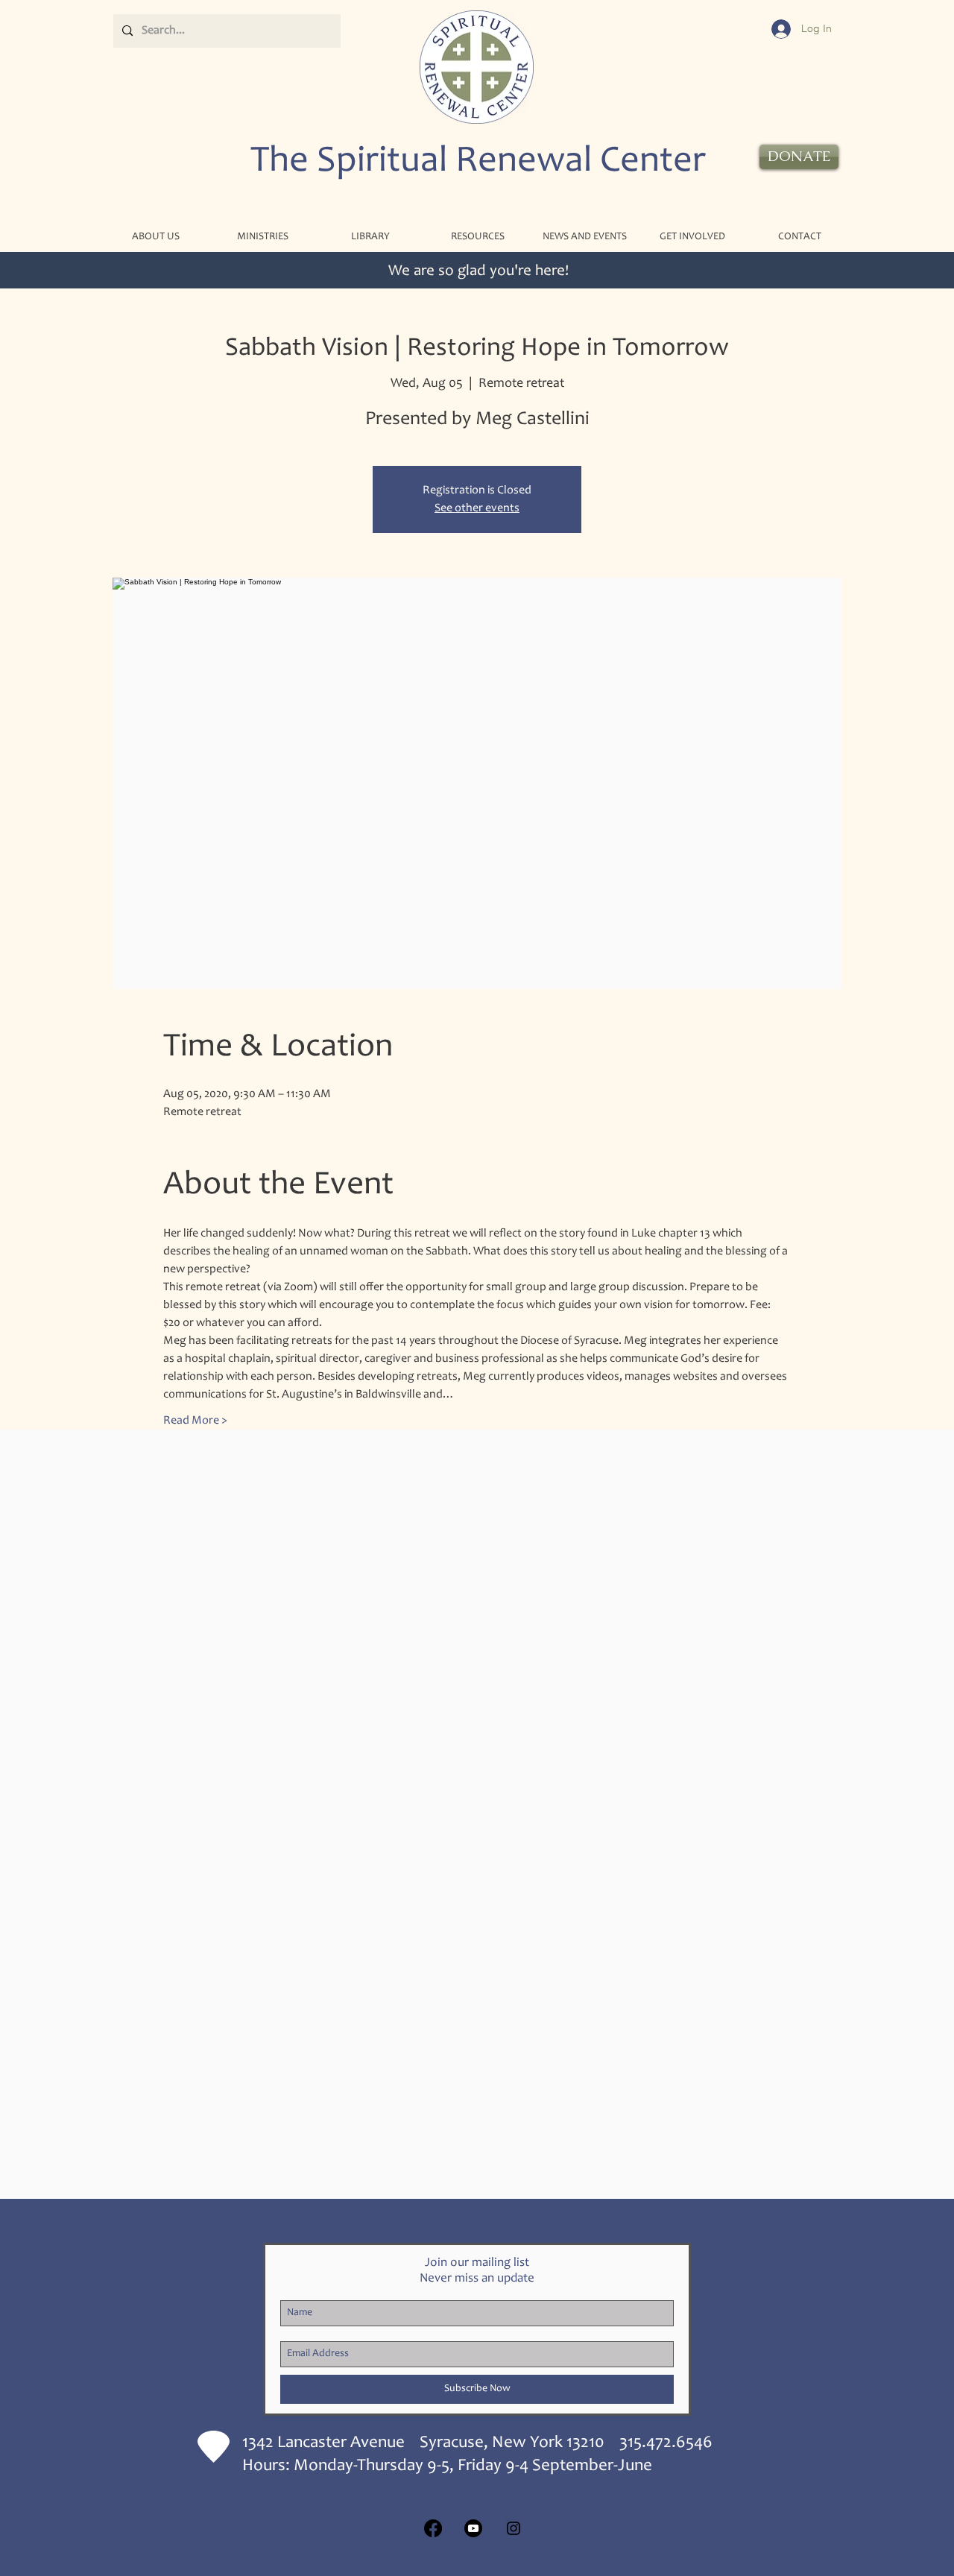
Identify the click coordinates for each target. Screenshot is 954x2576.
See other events (477, 508)
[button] (262, 237)
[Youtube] (473, 2528)
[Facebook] (433, 2528)
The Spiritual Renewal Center (478, 162)
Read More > (195, 1421)
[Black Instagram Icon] (514, 2528)
